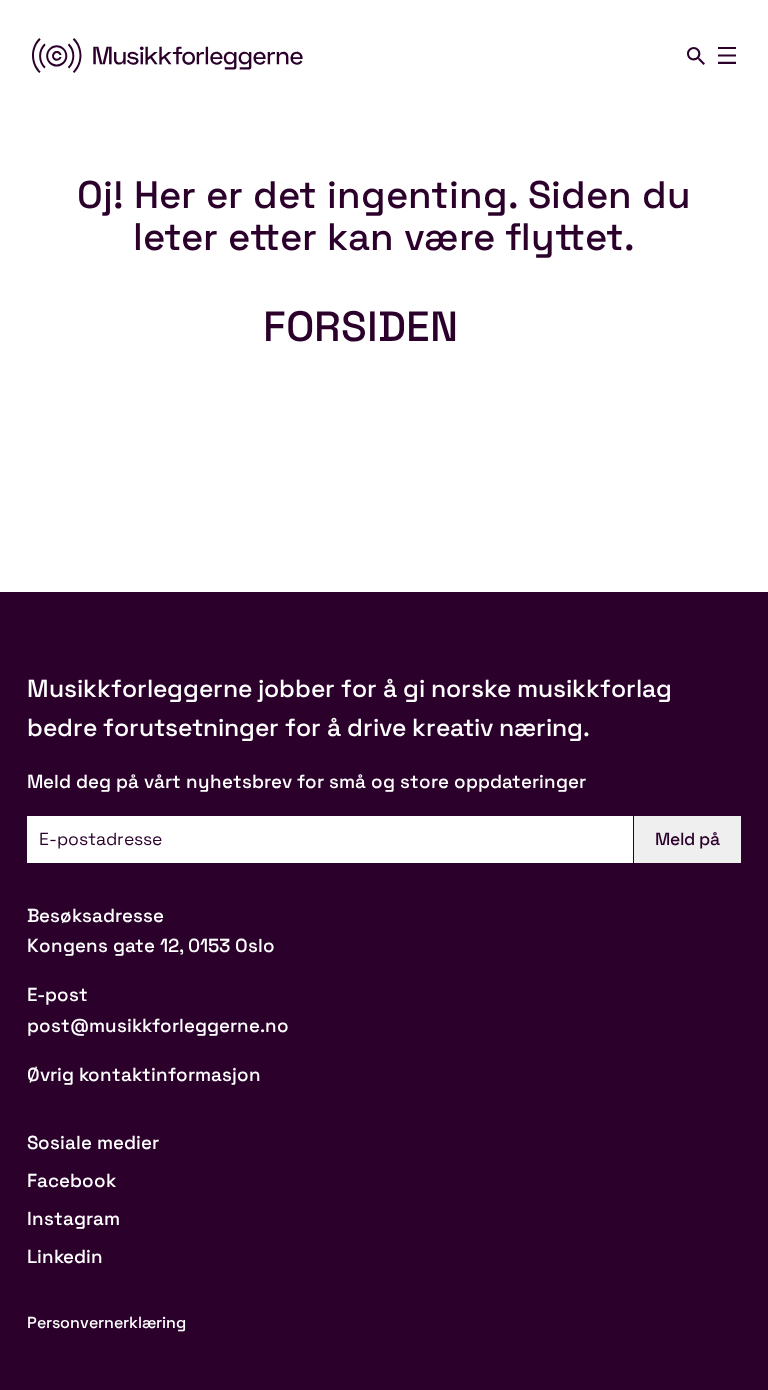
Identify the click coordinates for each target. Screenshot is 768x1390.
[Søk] (696, 56)
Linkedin (65, 1256)
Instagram (73, 1218)
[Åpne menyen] (727, 56)
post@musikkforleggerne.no (158, 1025)
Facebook (71, 1180)
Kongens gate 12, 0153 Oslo (151, 945)
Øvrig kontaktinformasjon (144, 1074)
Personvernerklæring (106, 1322)
